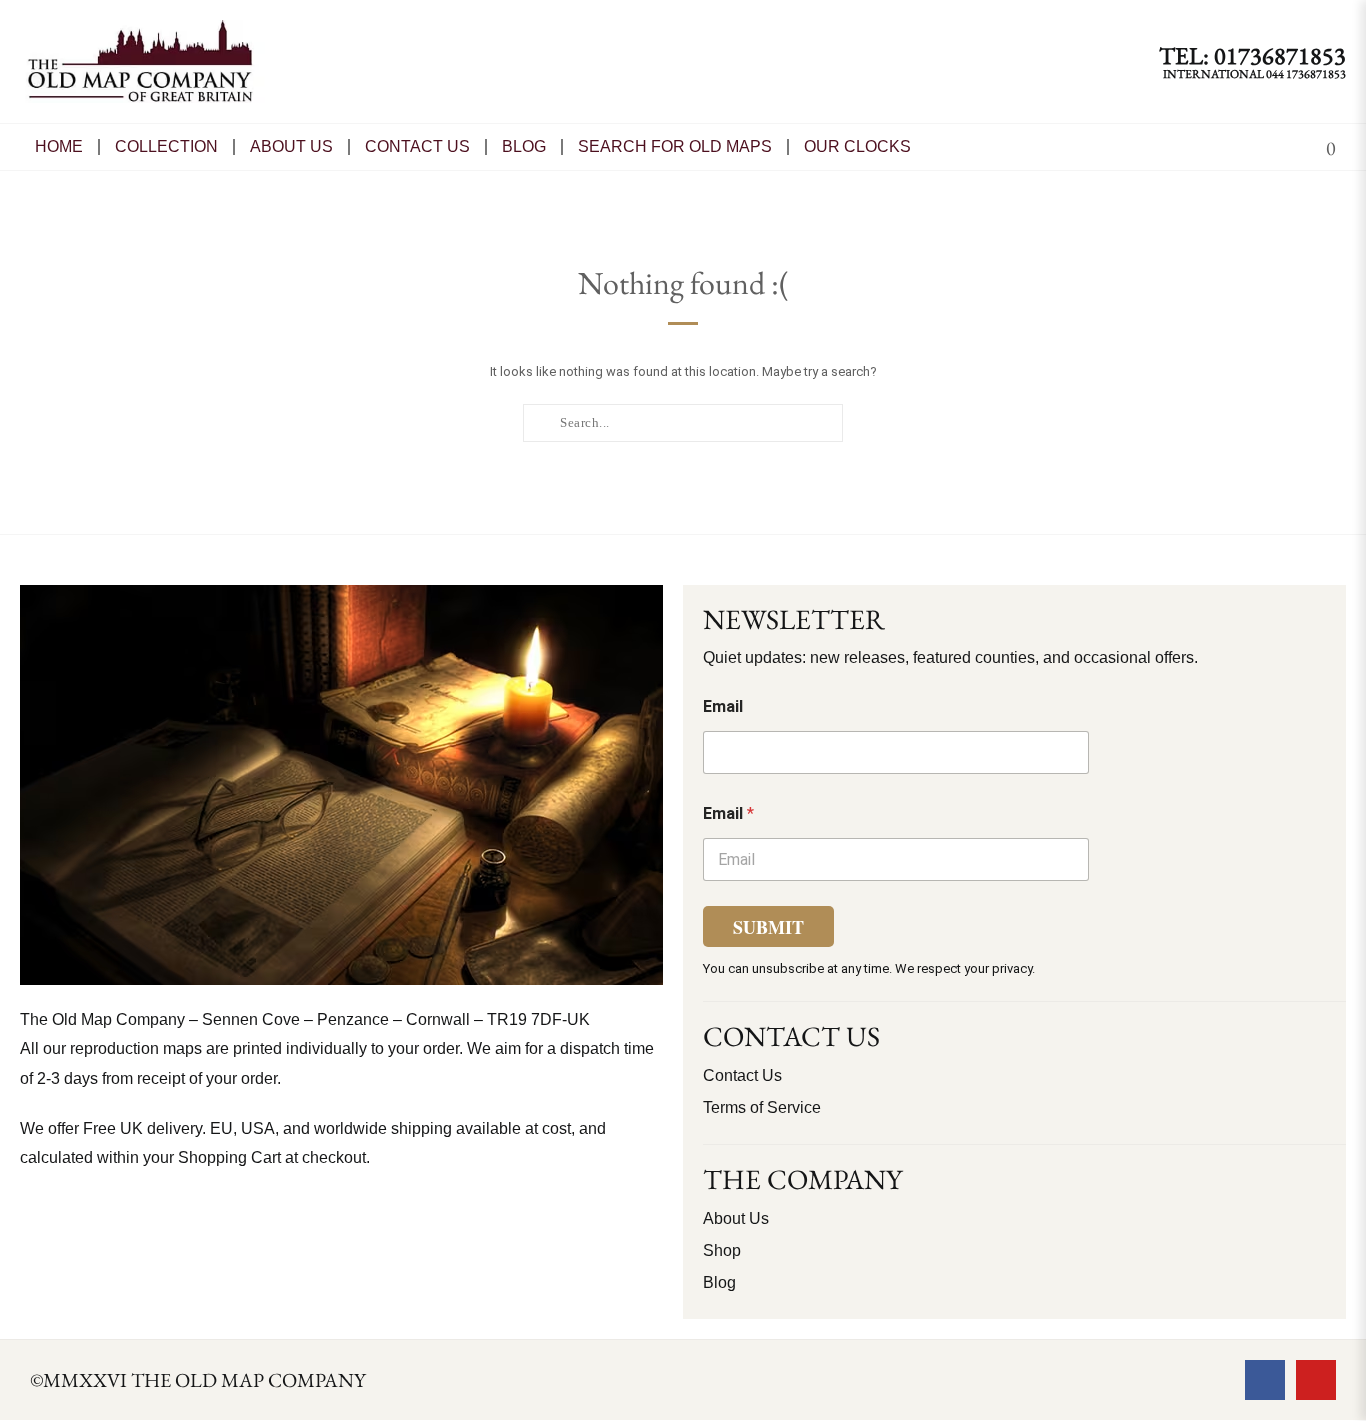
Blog (524, 146)
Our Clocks (857, 146)
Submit (768, 927)
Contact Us (742, 1075)
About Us (291, 146)
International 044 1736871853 (1254, 74)
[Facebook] (1265, 1380)
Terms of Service (762, 1107)
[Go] (541, 422)
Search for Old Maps (675, 146)
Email (723, 706)
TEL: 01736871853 (1252, 55)
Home (59, 146)
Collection (166, 146)
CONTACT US (417, 146)
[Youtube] (1316, 1380)
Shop (722, 1250)
